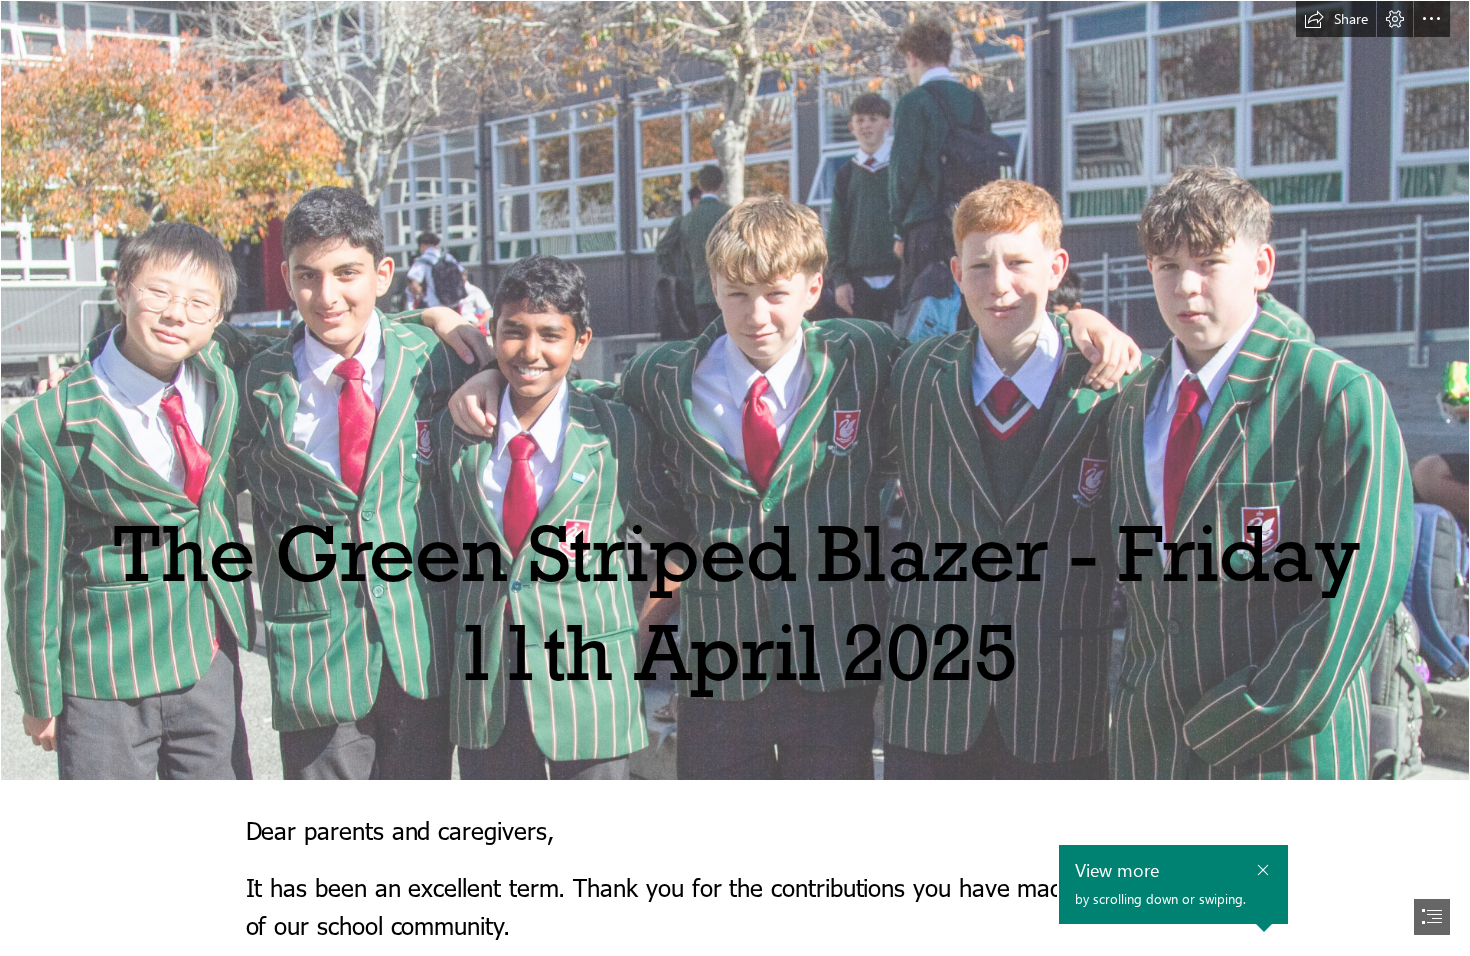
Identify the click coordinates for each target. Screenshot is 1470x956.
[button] (1336, 19)
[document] (735, 478)
